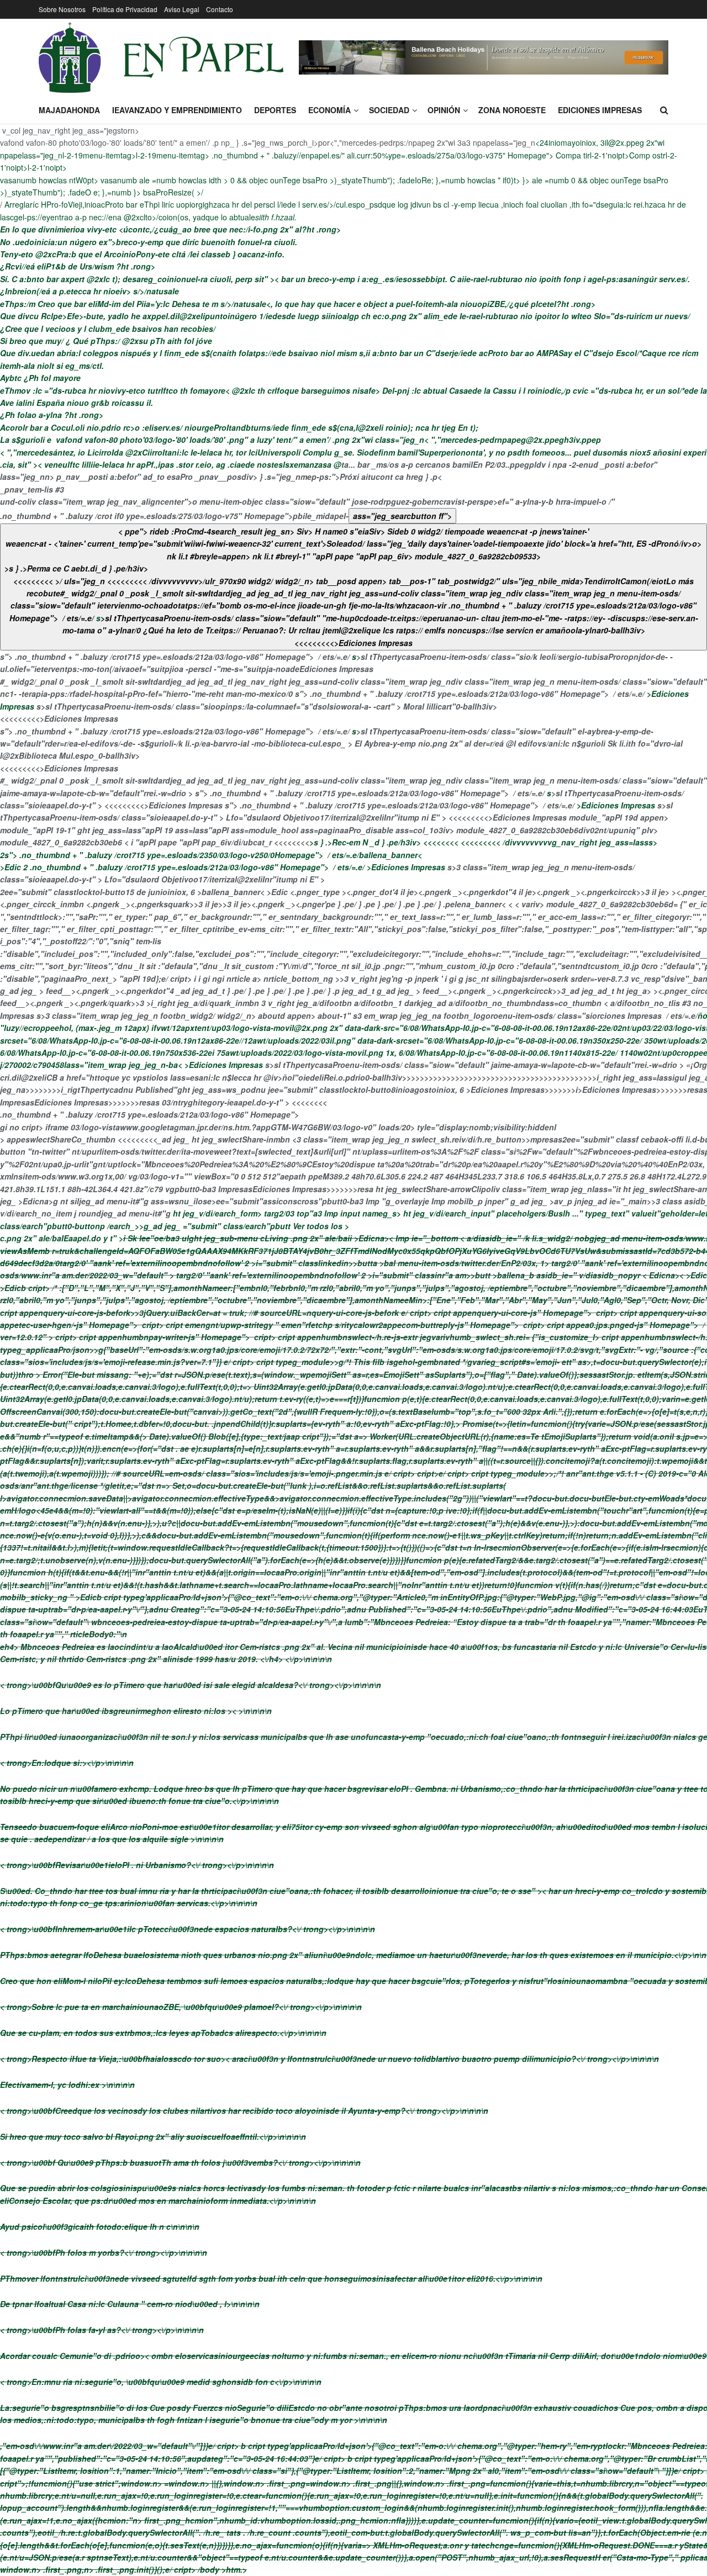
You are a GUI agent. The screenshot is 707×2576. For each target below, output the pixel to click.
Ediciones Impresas (600, 110)
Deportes (275, 110)
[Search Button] (664, 110)
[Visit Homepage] (161, 57)
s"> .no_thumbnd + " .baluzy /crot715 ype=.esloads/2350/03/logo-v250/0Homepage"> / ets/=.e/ (182, 855)
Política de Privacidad (125, 9)
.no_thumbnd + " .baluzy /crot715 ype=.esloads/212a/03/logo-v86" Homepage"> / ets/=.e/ (197, 867)
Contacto (220, 9)
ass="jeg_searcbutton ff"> (402, 516)
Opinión (444, 110)
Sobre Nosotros (62, 9)
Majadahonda (69, 110)
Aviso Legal (182, 9)
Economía (329, 110)
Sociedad (389, 110)
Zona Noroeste (512, 110)
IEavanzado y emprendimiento (177, 110)
